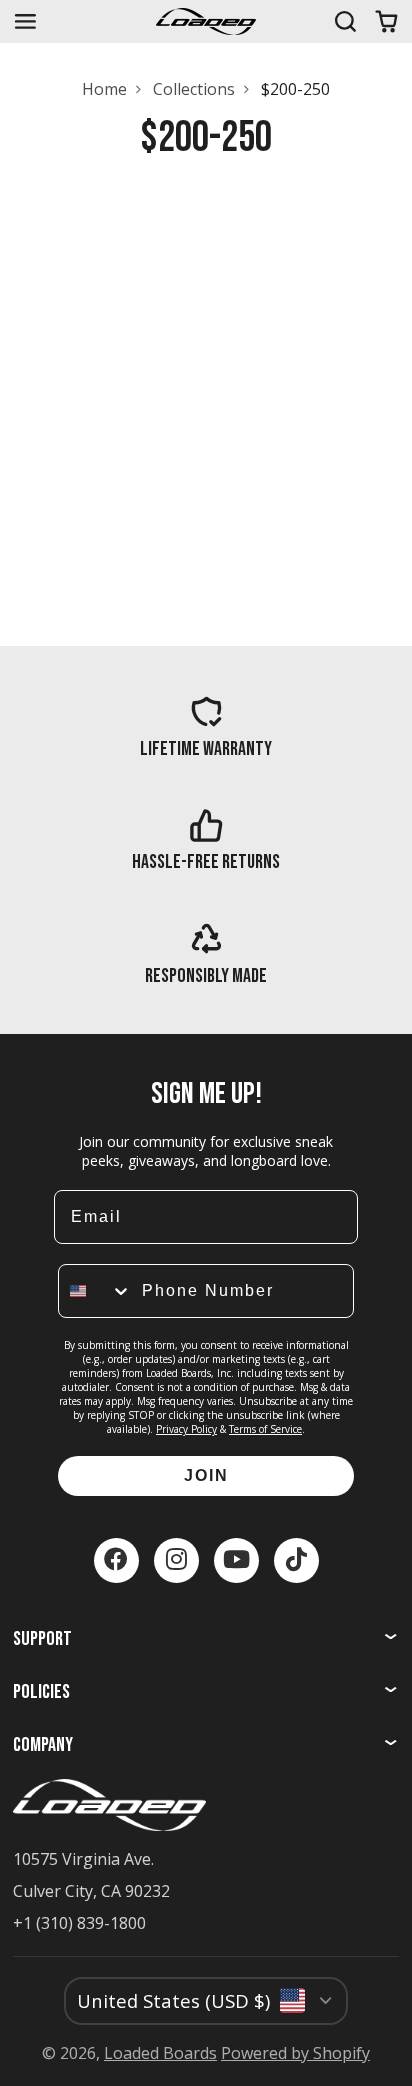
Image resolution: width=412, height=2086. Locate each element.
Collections (194, 89)
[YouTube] (236, 1560)
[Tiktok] (296, 1560)
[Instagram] (176, 1560)
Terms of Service (265, 1429)
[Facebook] (116, 1560)
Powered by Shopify (295, 2053)
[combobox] (95, 1291)
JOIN (206, 1475)
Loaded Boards (160, 2053)
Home (104, 89)
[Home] (206, 21)
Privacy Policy (186, 1429)
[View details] (206, 726)
